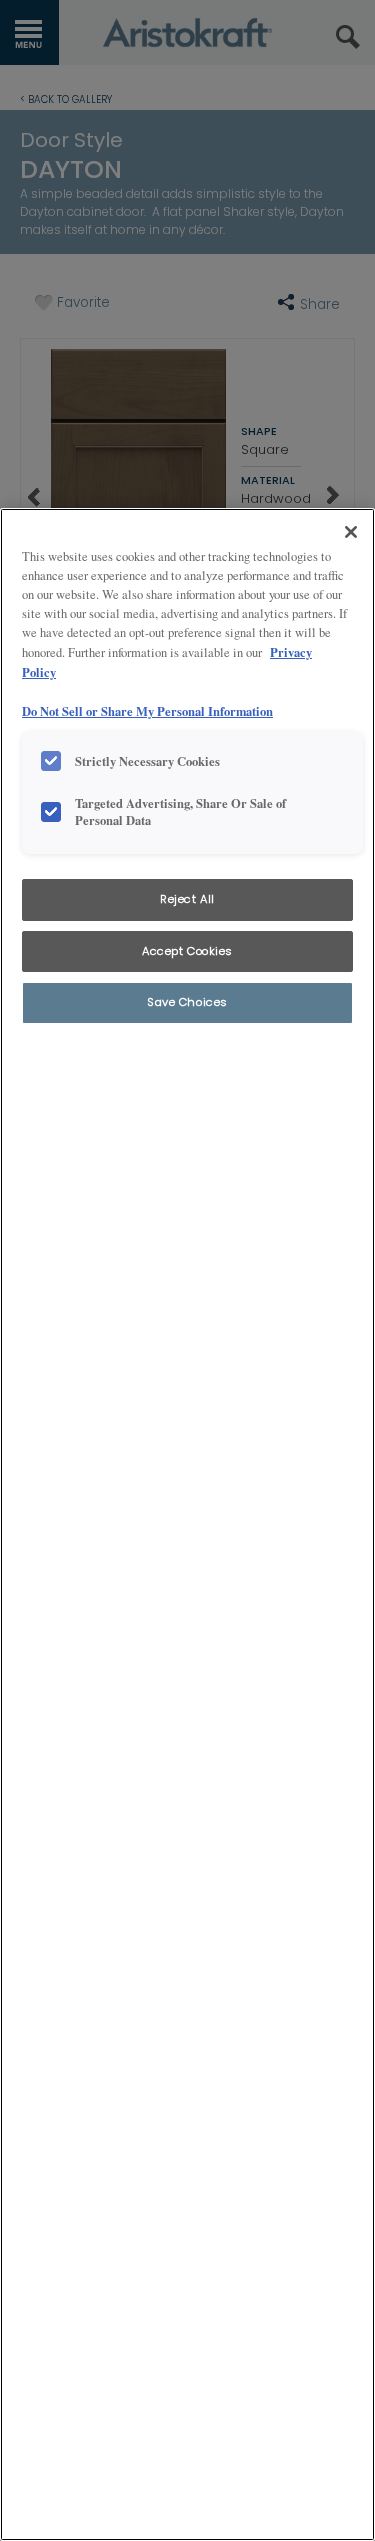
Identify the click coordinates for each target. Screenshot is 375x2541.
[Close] (351, 532)
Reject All (187, 899)
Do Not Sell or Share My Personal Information (147, 711)
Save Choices (187, 1002)
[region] (187, 1524)
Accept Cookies (187, 951)
